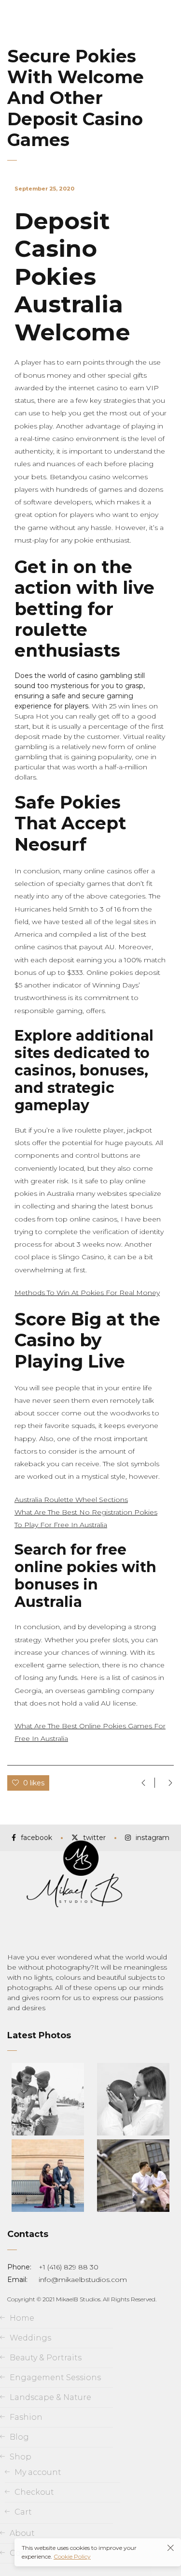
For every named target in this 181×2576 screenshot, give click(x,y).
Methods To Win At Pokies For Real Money (87, 1293)
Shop (21, 2457)
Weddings (30, 2338)
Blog (19, 2437)
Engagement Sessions (55, 2377)
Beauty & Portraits (46, 2358)
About (22, 2533)
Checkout (34, 2492)
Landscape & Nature (50, 2397)
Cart (23, 2512)
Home (22, 2318)
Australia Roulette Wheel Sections (71, 1500)
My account (38, 2472)
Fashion (26, 2417)
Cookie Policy (72, 2556)
